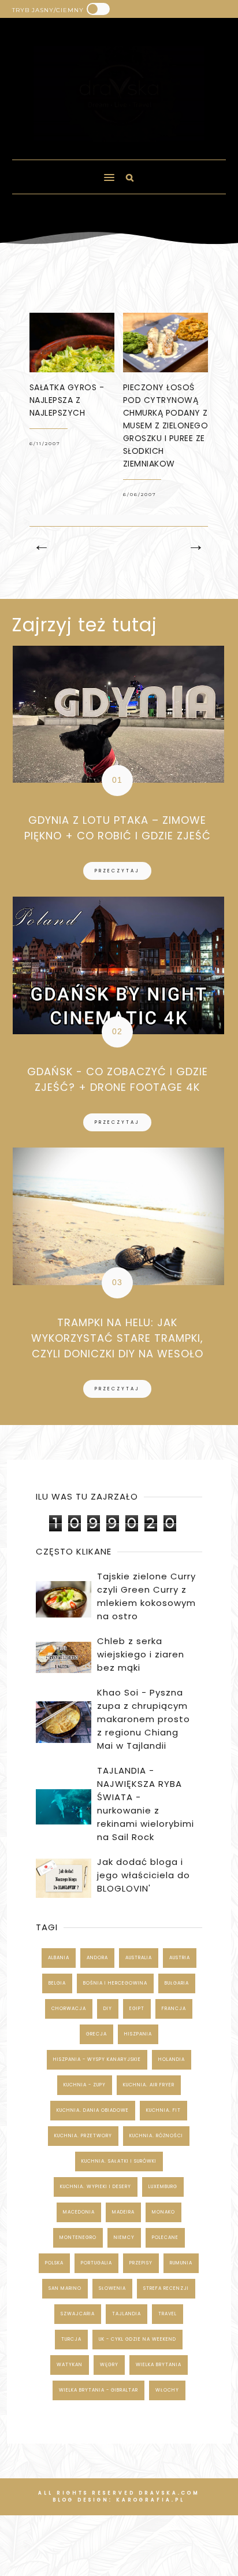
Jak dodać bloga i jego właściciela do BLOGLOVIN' (144, 1875)
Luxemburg (163, 2187)
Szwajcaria (78, 2314)
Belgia (57, 1983)
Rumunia (181, 2263)
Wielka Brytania (159, 2365)
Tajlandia (127, 2314)
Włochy (167, 2390)
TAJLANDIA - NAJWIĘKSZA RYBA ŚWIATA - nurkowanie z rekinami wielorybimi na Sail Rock (146, 1804)
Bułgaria (177, 1983)
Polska (54, 2263)
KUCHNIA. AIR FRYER (149, 2085)
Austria (180, 1958)
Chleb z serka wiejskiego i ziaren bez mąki (141, 1654)
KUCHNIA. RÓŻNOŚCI (156, 2136)
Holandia (172, 2059)
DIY (108, 2009)
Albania (59, 1958)
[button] (58, 172)
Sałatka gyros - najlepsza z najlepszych (67, 400)
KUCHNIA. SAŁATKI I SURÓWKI (119, 2161)
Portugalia (96, 2263)
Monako (163, 2212)
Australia (139, 1958)
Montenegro (78, 2238)
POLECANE (165, 2238)
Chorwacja (69, 2009)
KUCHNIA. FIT (163, 2110)
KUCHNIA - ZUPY (85, 2085)
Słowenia (112, 2288)
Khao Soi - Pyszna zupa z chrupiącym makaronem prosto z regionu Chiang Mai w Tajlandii (144, 1719)
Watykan (70, 2365)
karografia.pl (150, 2500)
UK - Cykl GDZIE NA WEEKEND (137, 2339)
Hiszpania (138, 2034)
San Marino (65, 2288)
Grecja (96, 2034)
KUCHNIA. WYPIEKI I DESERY (96, 2187)
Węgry (109, 2365)
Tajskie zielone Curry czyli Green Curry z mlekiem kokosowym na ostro (146, 1596)
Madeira (123, 2212)
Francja (174, 2009)
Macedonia (79, 2212)
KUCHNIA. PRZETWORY (83, 2136)
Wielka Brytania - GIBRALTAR (98, 2390)
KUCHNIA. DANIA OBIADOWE (93, 2110)
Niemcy (124, 2238)
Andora (97, 1958)
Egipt (137, 2009)
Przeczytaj (117, 871)
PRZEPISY (141, 2263)
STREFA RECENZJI (166, 2288)
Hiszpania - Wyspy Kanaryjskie (97, 2059)
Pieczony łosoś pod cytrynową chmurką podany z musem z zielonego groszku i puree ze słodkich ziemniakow (166, 425)
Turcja (71, 2339)
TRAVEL (168, 2314)
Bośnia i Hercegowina (115, 1983)
